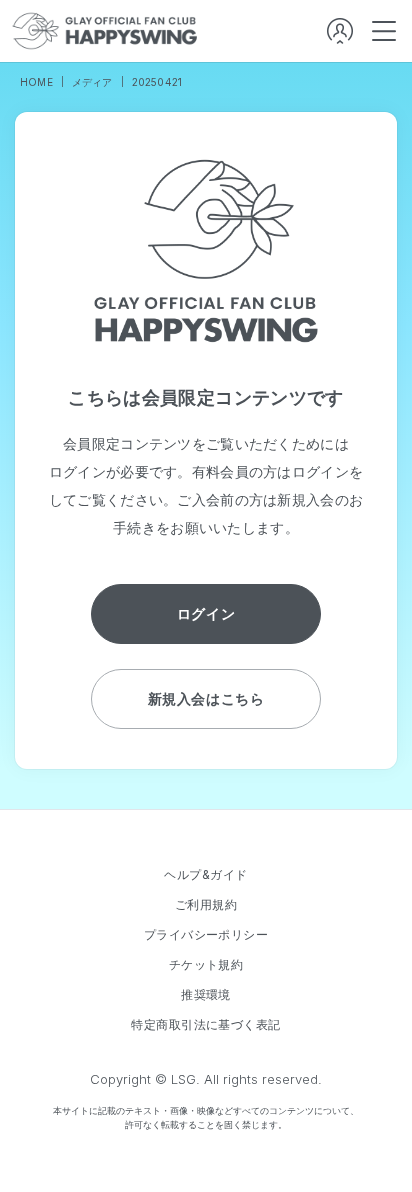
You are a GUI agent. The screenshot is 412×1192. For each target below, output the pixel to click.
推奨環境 (206, 995)
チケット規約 (206, 965)
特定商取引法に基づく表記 (206, 1025)
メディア (92, 82)
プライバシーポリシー (206, 935)
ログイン (206, 613)
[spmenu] (384, 31)
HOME (36, 82)
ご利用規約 (206, 905)
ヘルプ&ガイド (205, 875)
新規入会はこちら (206, 698)
